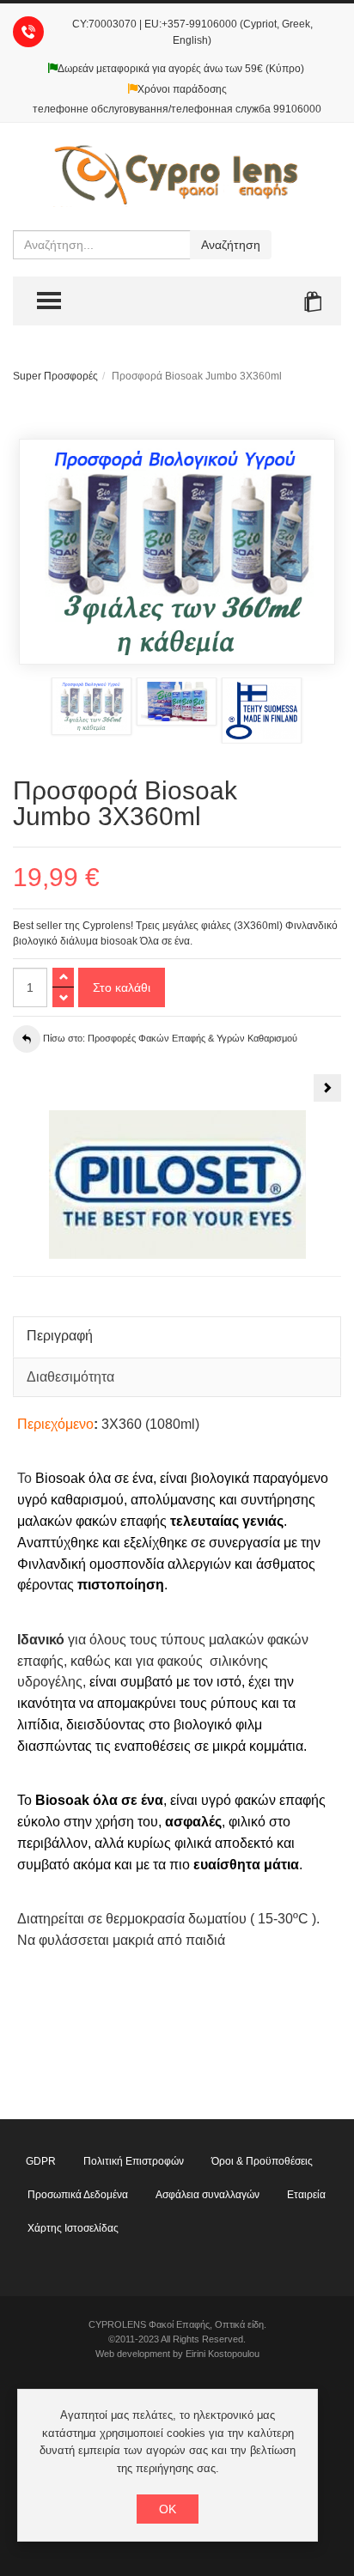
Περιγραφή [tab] (60, 1336)
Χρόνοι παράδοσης (182, 89)
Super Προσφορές (55, 376)
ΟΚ (168, 2509)
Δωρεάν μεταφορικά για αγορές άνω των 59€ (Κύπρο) (181, 69)
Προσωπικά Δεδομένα (78, 2195)
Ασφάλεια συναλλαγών (208, 2195)
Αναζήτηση (231, 245)
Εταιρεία (306, 2195)
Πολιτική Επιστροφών (134, 2161)
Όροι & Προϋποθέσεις (262, 2161)
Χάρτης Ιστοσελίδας (73, 2228)
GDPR (41, 2161)
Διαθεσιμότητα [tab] (70, 1377)
